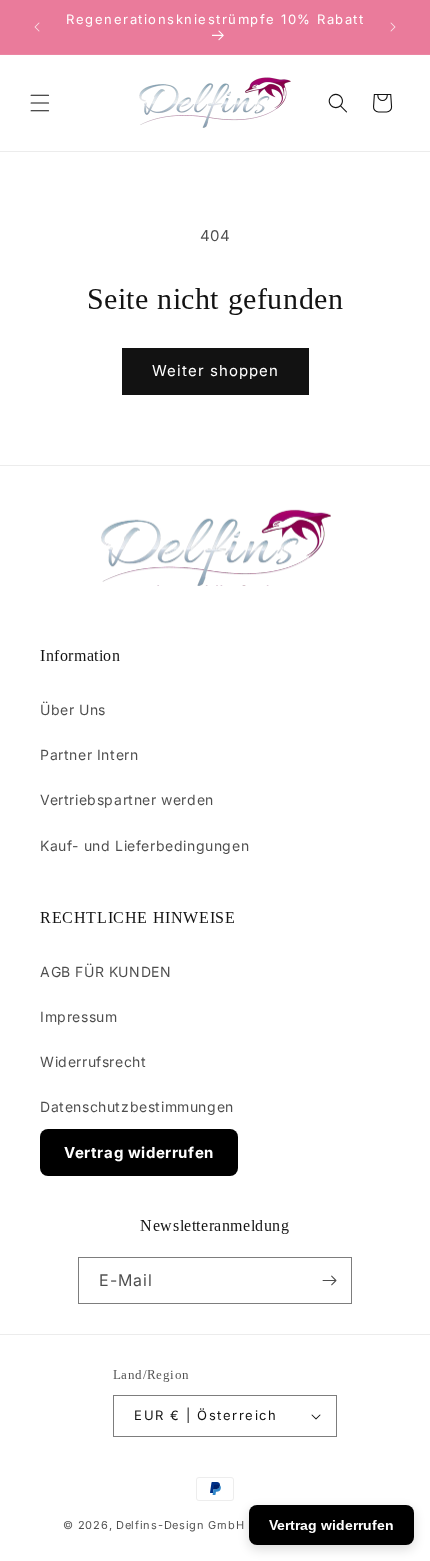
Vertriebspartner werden (127, 799)
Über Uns (73, 709)
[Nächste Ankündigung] (393, 27)
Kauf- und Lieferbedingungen (144, 845)
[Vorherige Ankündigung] (37, 27)
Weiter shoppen (215, 370)
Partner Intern (89, 754)
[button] (40, 103)
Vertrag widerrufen (139, 1152)
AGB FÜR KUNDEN (105, 971)
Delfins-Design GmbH (180, 1525)
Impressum (78, 1016)
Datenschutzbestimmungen (137, 1106)
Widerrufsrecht (93, 1061)
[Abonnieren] (329, 1280)
